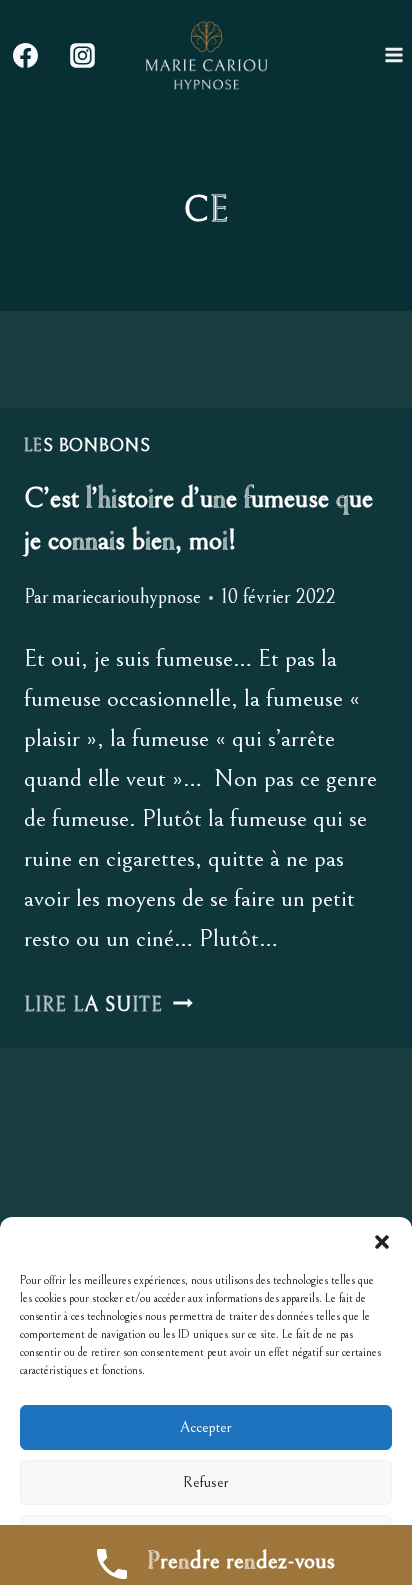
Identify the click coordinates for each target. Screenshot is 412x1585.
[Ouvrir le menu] (393, 55)
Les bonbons (87, 446)
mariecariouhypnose (126, 597)
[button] (382, 1242)
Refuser (206, 1482)
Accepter (206, 1427)
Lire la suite (108, 1005)
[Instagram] (83, 55)
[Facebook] (25, 55)
